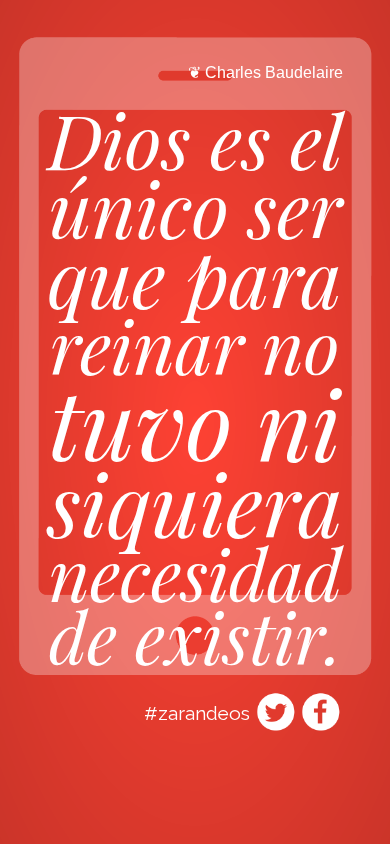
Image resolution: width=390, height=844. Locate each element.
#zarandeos (197, 713)
